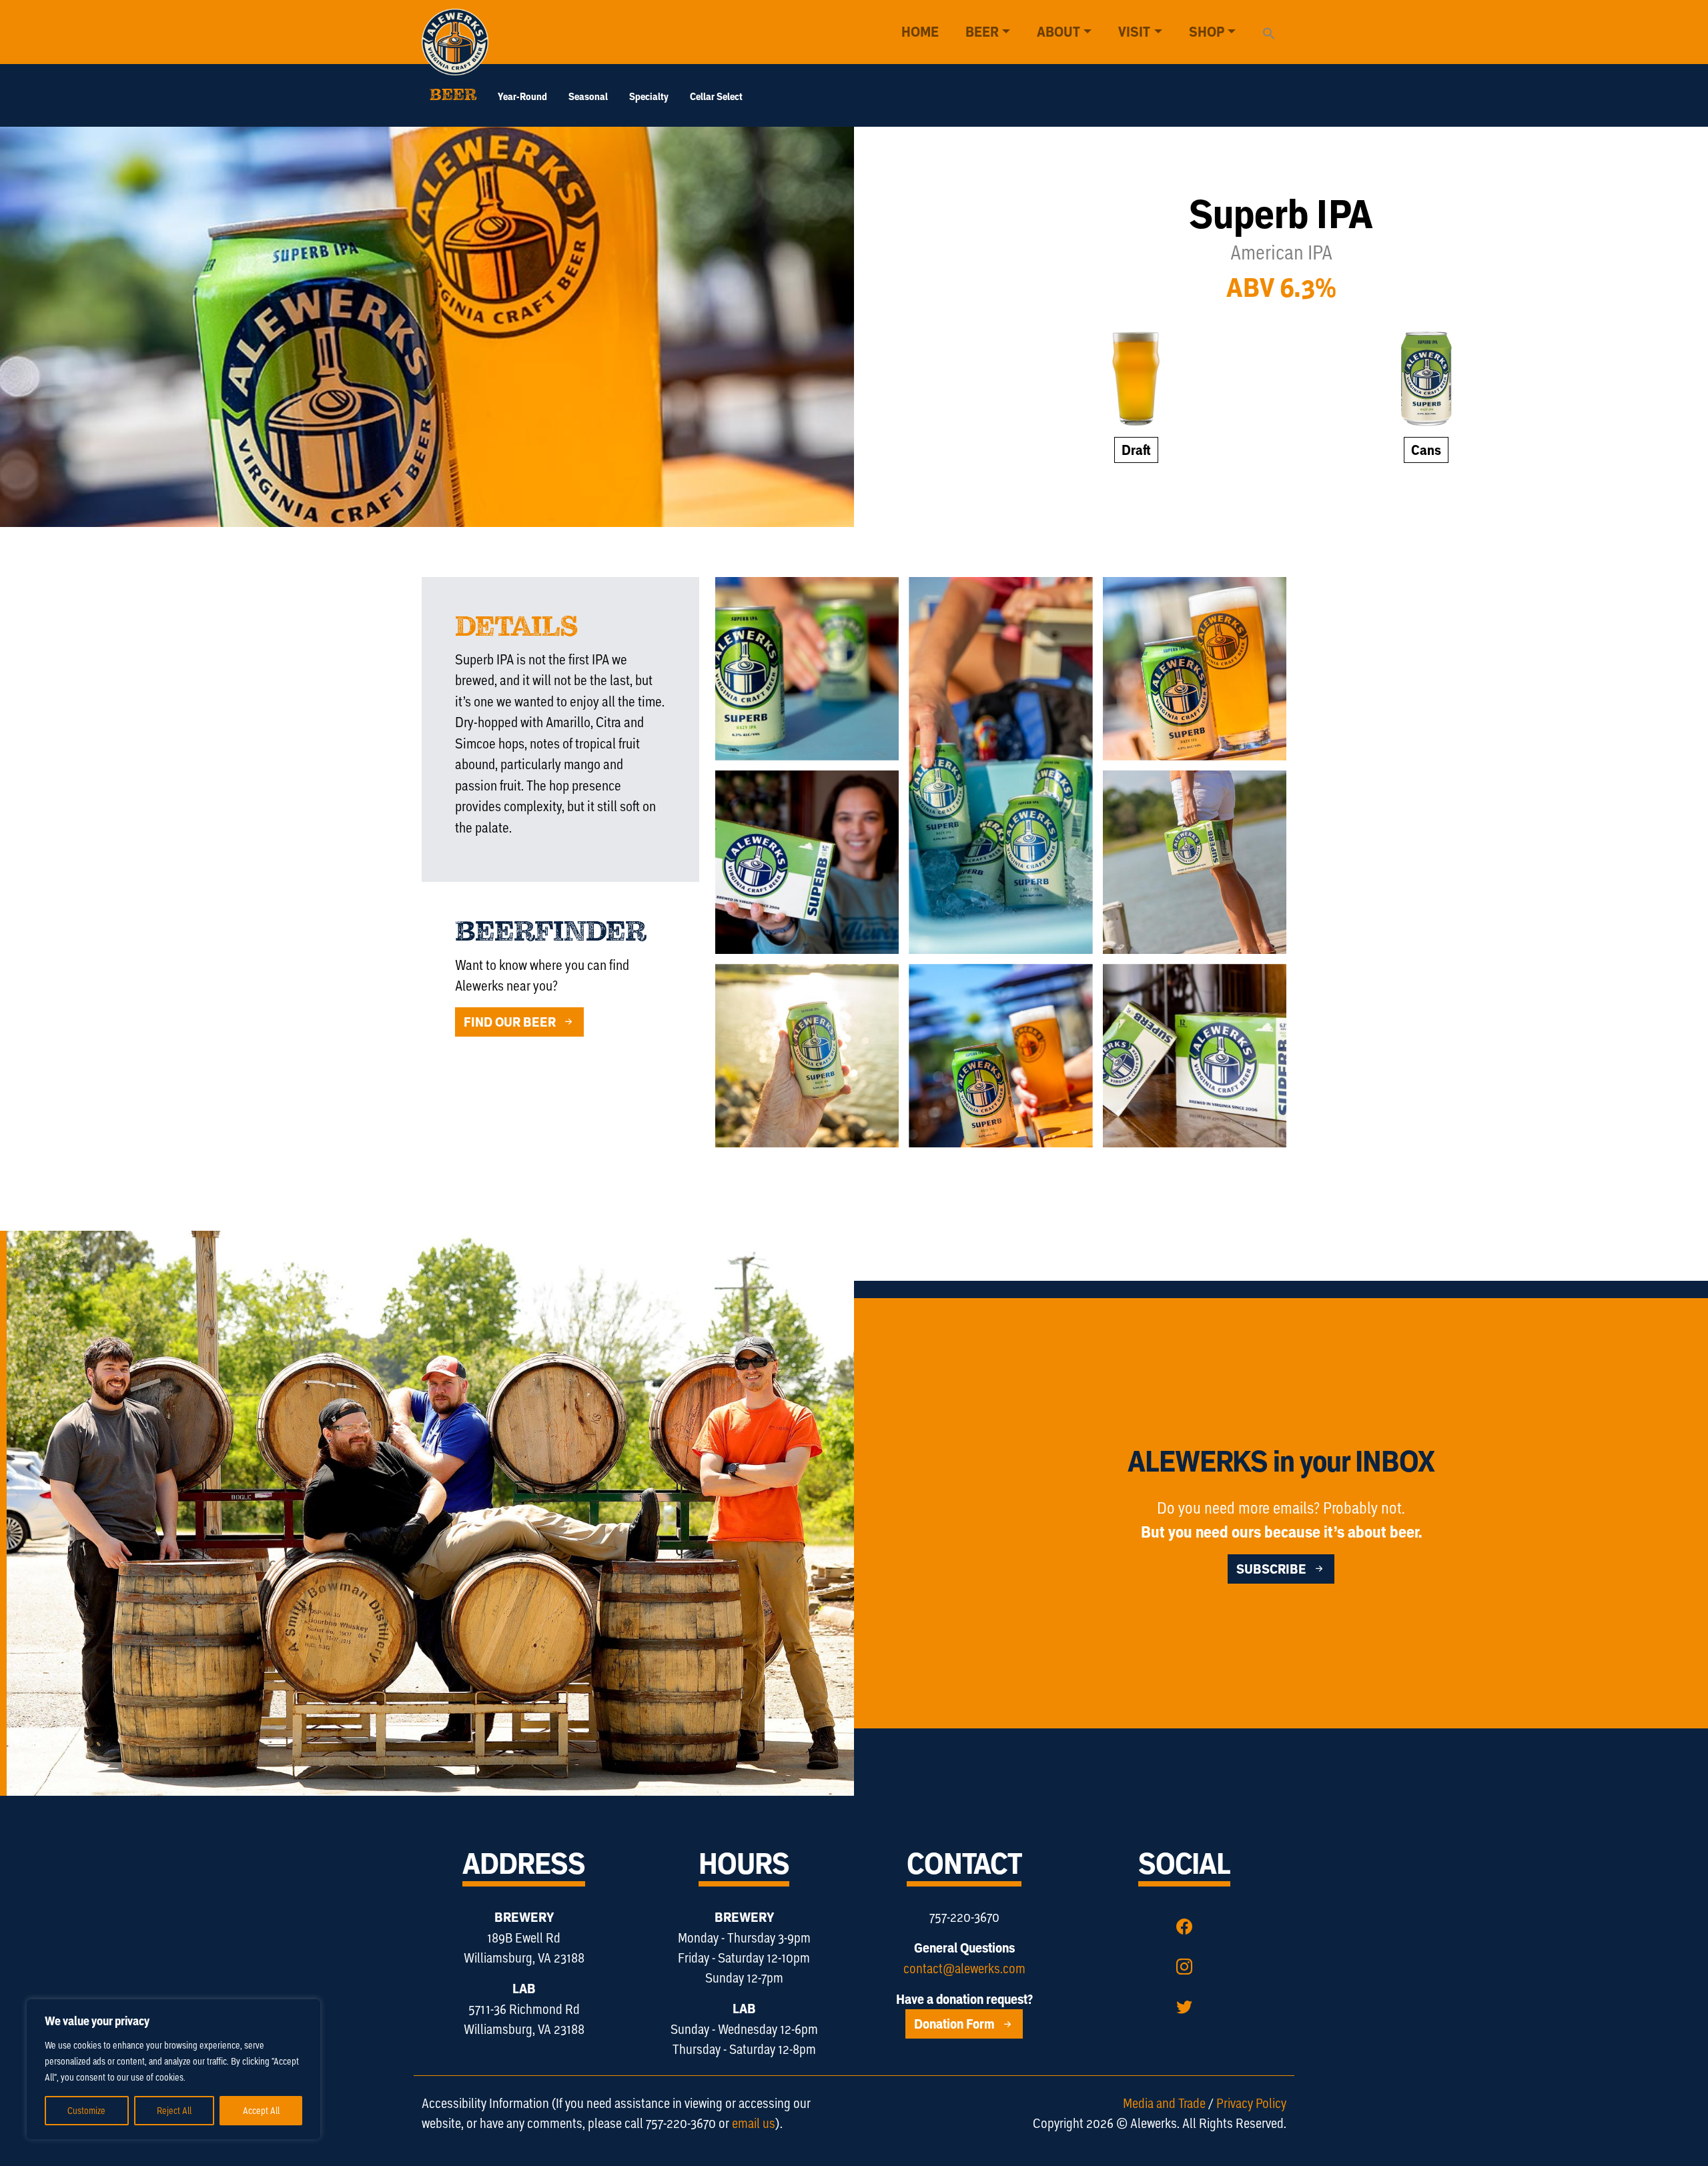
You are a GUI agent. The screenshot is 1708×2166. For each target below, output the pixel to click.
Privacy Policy (1251, 2103)
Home (920, 32)
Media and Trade (1164, 2103)
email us (754, 2123)
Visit (1134, 32)
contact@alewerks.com (964, 1968)
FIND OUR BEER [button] (511, 1022)
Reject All (174, 2110)
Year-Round (522, 96)
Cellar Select (716, 96)
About (1058, 32)
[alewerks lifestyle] (1000, 766)
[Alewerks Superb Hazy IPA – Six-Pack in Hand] (807, 862)
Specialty (649, 96)
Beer (982, 32)
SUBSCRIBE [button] (1273, 1569)
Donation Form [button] (956, 2024)
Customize (86, 2110)
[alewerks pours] (1195, 669)
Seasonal (588, 96)
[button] (1269, 31)
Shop (1207, 32)
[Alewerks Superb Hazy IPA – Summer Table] (807, 669)
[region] (173, 2069)
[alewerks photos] (1195, 1056)
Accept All (261, 2110)
